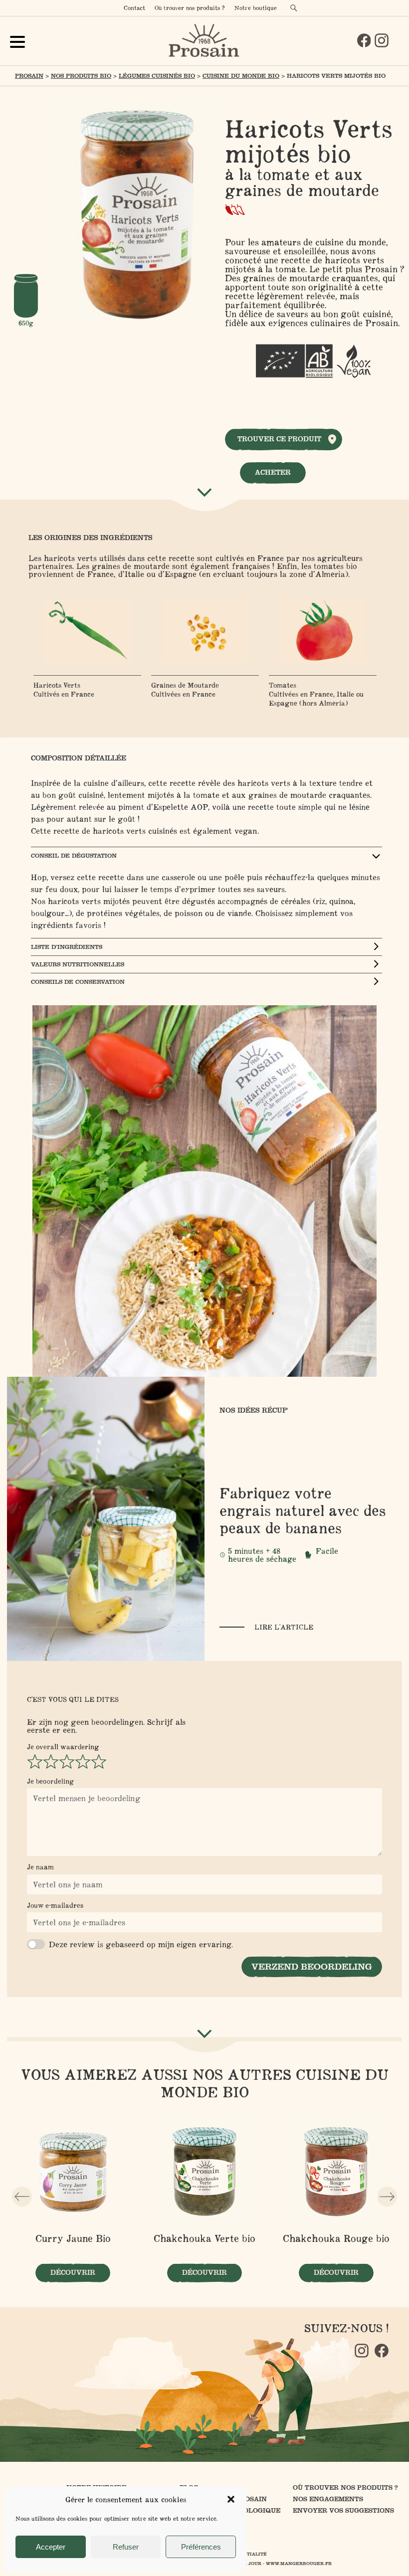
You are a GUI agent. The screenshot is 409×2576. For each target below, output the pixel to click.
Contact (134, 8)
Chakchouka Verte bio (204, 2238)
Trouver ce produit (279, 439)
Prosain (29, 76)
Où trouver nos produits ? (190, 8)
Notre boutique (256, 8)
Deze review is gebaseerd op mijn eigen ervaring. (141, 1944)
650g (26, 323)
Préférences (201, 2547)
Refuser (126, 2547)
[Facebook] (364, 40)
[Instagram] (382, 40)
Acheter (273, 472)
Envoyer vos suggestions (343, 2510)
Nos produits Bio (81, 76)
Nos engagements (328, 2499)
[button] (231, 2499)
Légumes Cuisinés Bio (157, 76)
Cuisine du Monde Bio (241, 76)
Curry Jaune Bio (73, 2238)
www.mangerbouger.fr (299, 2564)
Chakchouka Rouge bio (336, 2238)
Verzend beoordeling (312, 1967)
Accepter (51, 2547)
